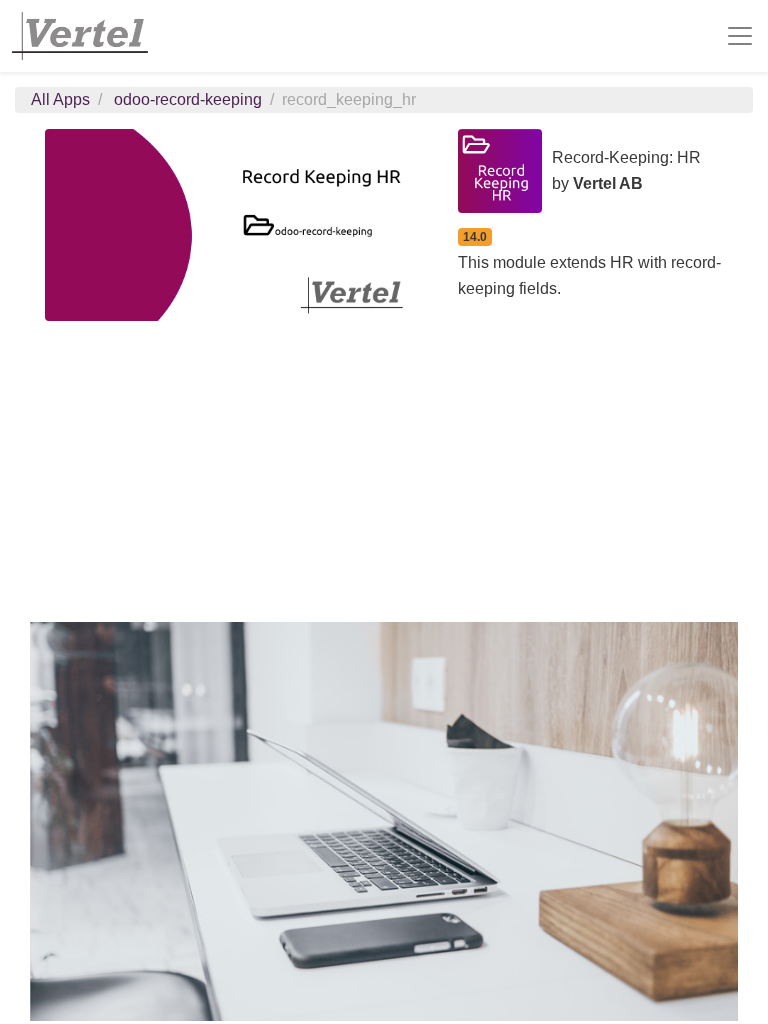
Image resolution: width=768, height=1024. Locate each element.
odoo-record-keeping (188, 99)
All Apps (60, 99)
